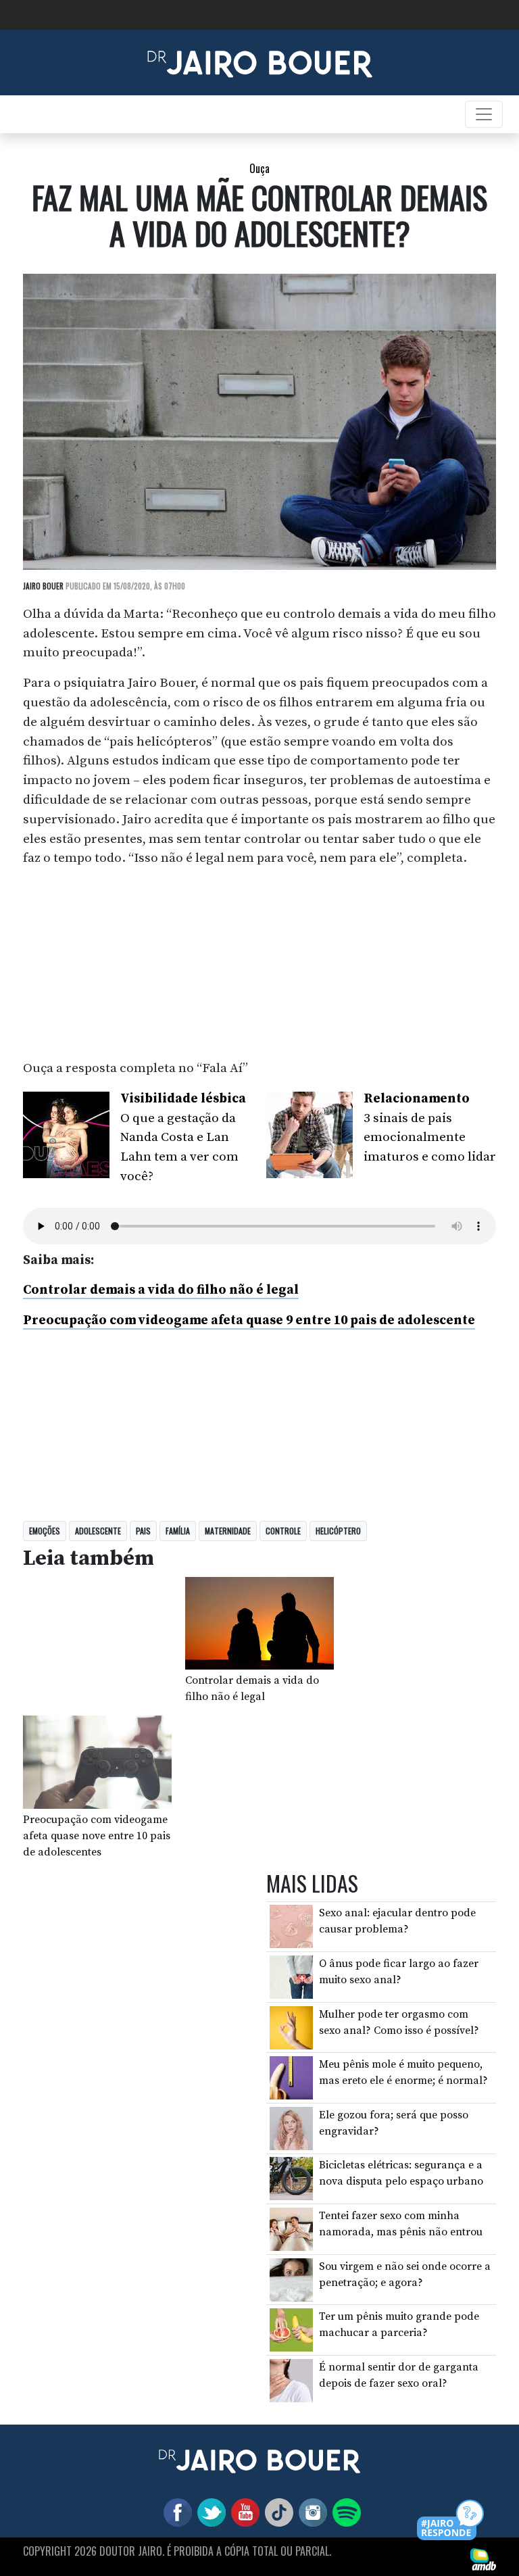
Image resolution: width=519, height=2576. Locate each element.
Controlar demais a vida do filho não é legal (161, 1290)
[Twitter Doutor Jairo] (209, 2512)
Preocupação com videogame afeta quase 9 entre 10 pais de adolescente (249, 1320)
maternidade (228, 1531)
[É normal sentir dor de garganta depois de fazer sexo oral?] (291, 2380)
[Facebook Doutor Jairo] (175, 2512)
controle (283, 1531)
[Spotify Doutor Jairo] (344, 2512)
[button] (451, 2521)
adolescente (98, 1531)
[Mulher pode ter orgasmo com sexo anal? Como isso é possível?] (291, 2026)
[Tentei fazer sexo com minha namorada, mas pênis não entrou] (291, 2229)
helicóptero (338, 1531)
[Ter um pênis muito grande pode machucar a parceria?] (291, 2329)
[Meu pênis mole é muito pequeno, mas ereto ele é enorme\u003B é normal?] (291, 2077)
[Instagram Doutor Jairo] (310, 2512)
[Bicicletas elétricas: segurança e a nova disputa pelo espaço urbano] (291, 2178)
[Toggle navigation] (484, 114)
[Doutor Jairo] (260, 62)
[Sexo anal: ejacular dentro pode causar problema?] (291, 1926)
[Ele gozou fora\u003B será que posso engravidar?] (291, 2128)
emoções (45, 1531)
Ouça (259, 168)
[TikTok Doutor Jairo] (276, 2512)
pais (143, 1531)
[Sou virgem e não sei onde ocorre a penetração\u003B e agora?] (291, 2279)
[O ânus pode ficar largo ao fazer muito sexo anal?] (291, 1976)
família (178, 1531)
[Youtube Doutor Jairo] (243, 2512)
